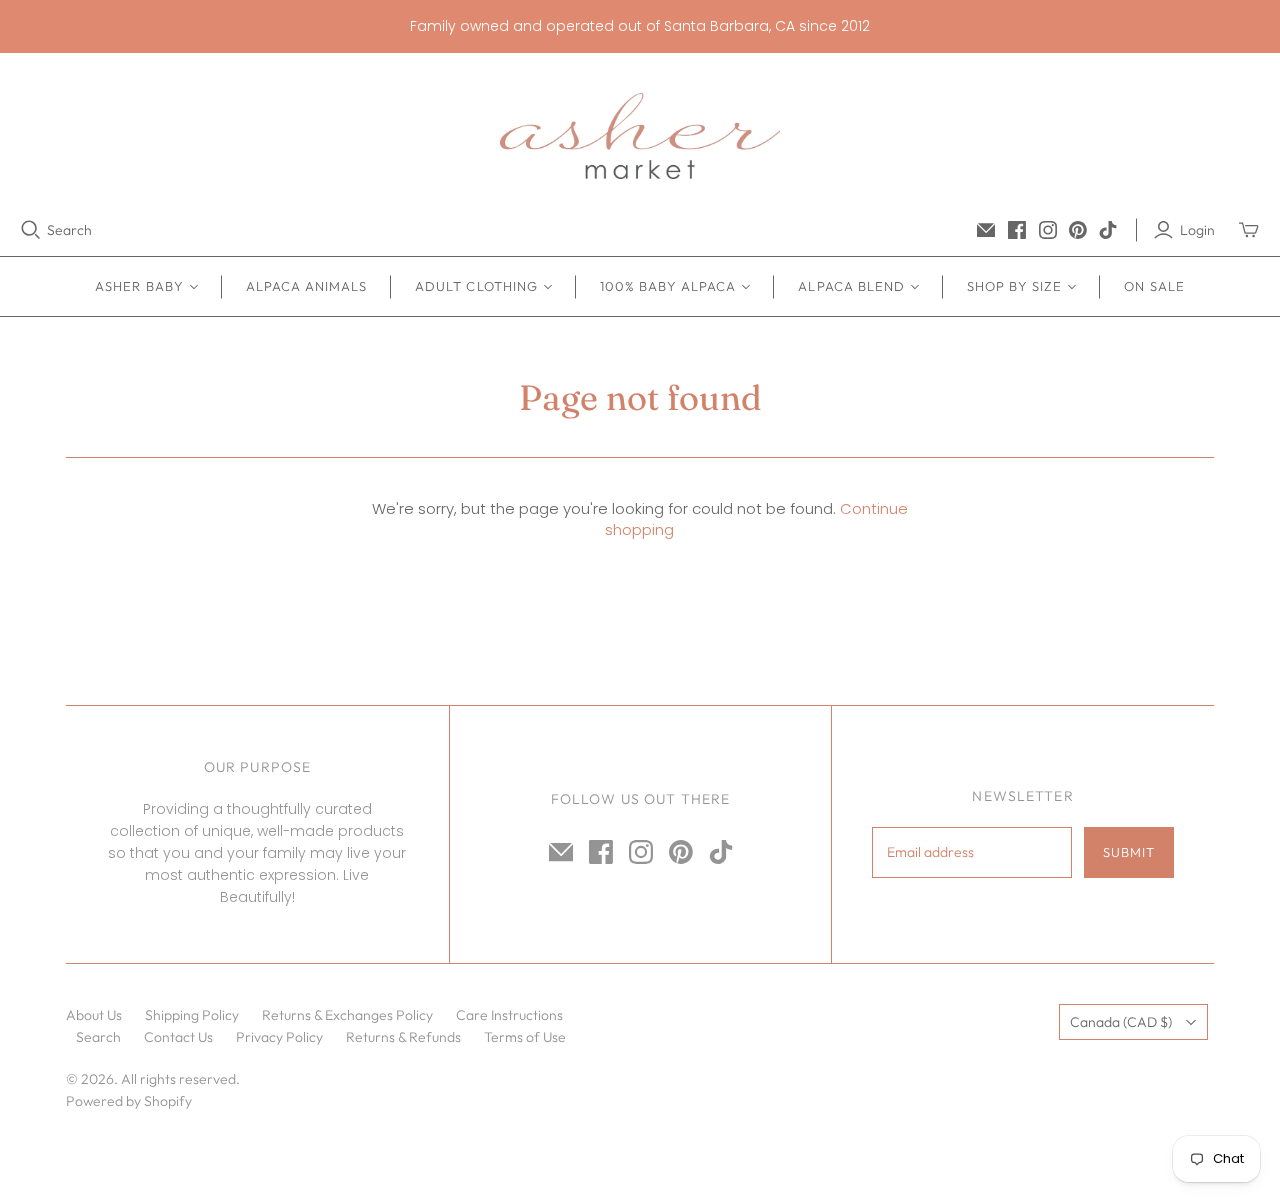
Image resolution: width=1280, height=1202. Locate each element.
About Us (94, 1015)
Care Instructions (509, 1015)
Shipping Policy (192, 1015)
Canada (1121, 1022)
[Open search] (31, 230)
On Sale (1154, 286)
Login (1197, 230)
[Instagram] (1048, 230)
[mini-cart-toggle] (1249, 230)
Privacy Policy (279, 1037)
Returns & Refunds (403, 1037)
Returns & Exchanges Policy (347, 1015)
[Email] (986, 230)
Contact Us (178, 1037)
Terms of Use (525, 1037)
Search (69, 230)
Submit (1129, 852)
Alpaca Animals (307, 286)
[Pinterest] (1078, 230)
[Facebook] (1017, 230)
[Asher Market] (640, 136)
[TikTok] (1108, 230)
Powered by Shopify (129, 1101)
